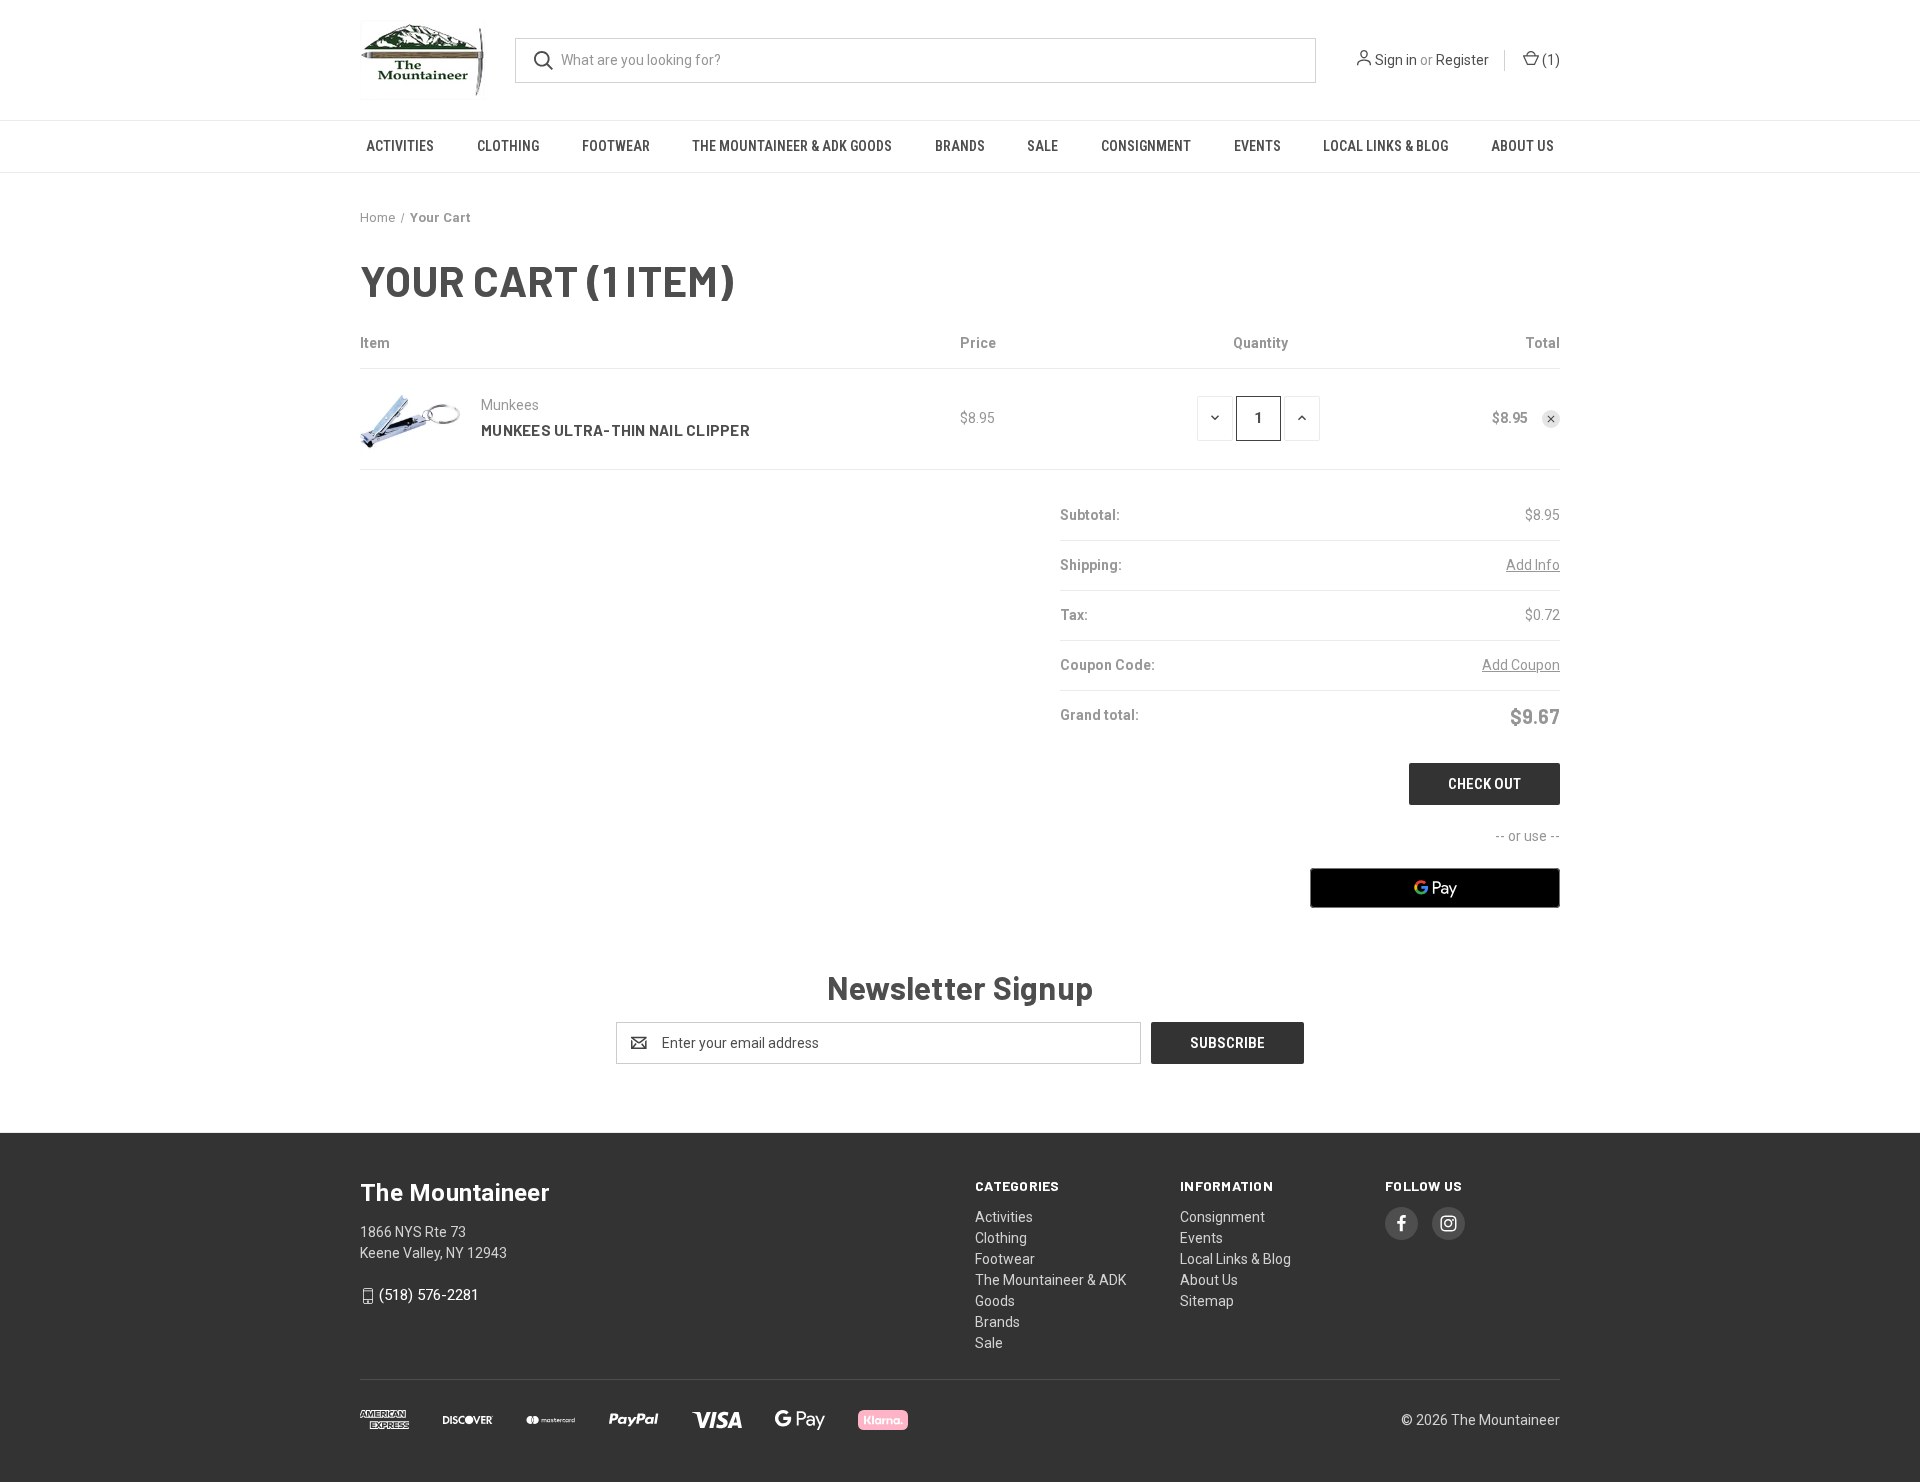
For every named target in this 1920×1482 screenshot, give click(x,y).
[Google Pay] (1435, 888)
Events (1257, 146)
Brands (960, 146)
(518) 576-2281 (429, 1295)
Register (1462, 60)
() (1549, 60)
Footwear (616, 146)
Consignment (1146, 146)
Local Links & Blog (1385, 146)
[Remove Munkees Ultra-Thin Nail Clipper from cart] (1551, 419)
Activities (400, 146)
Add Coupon (1521, 665)
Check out (1484, 784)
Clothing (508, 146)
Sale (1042, 146)
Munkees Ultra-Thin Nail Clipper (615, 430)
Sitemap (1207, 1301)
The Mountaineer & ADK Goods (792, 146)
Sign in (1396, 60)
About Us (1522, 146)
